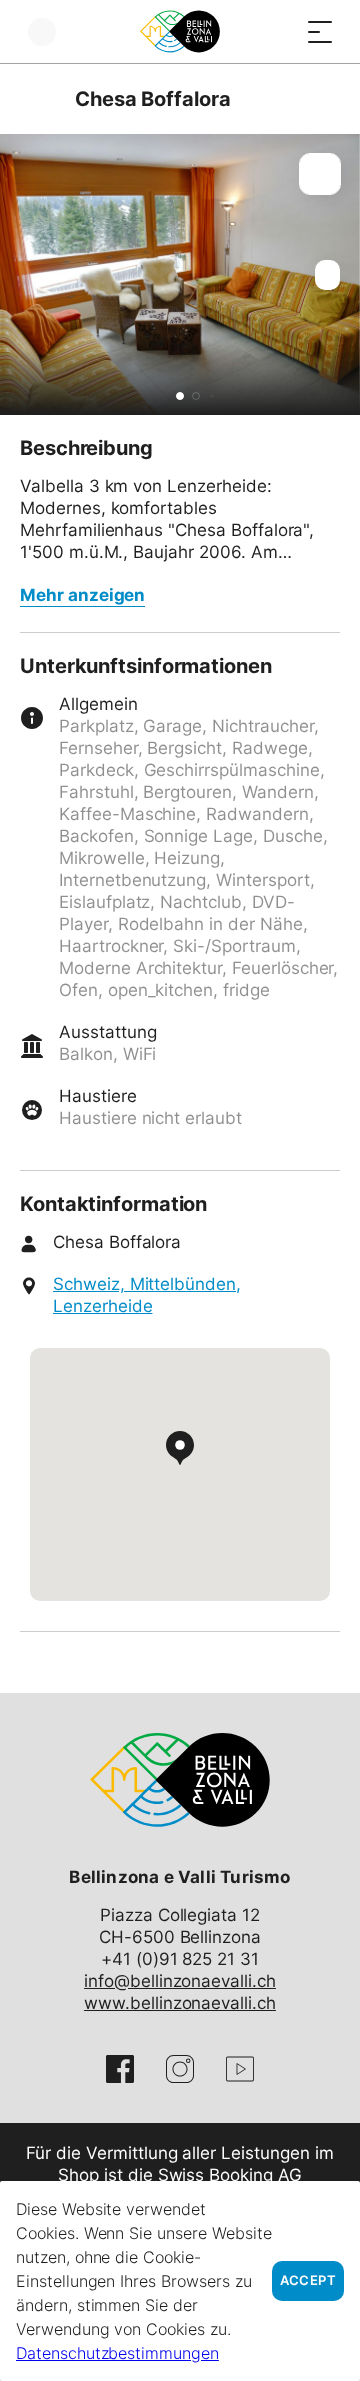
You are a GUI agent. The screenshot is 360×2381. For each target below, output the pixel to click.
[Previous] (37, 99)
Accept (308, 2280)
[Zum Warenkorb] (280, 31)
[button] (180, 396)
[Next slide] (340, 274)
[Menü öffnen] (320, 31)
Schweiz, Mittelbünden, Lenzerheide (147, 1295)
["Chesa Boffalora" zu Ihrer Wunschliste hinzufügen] (320, 174)
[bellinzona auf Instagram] (180, 2069)
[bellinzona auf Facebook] (120, 2069)
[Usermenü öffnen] (42, 31)
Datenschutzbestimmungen (117, 2353)
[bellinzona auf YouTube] (240, 2069)
